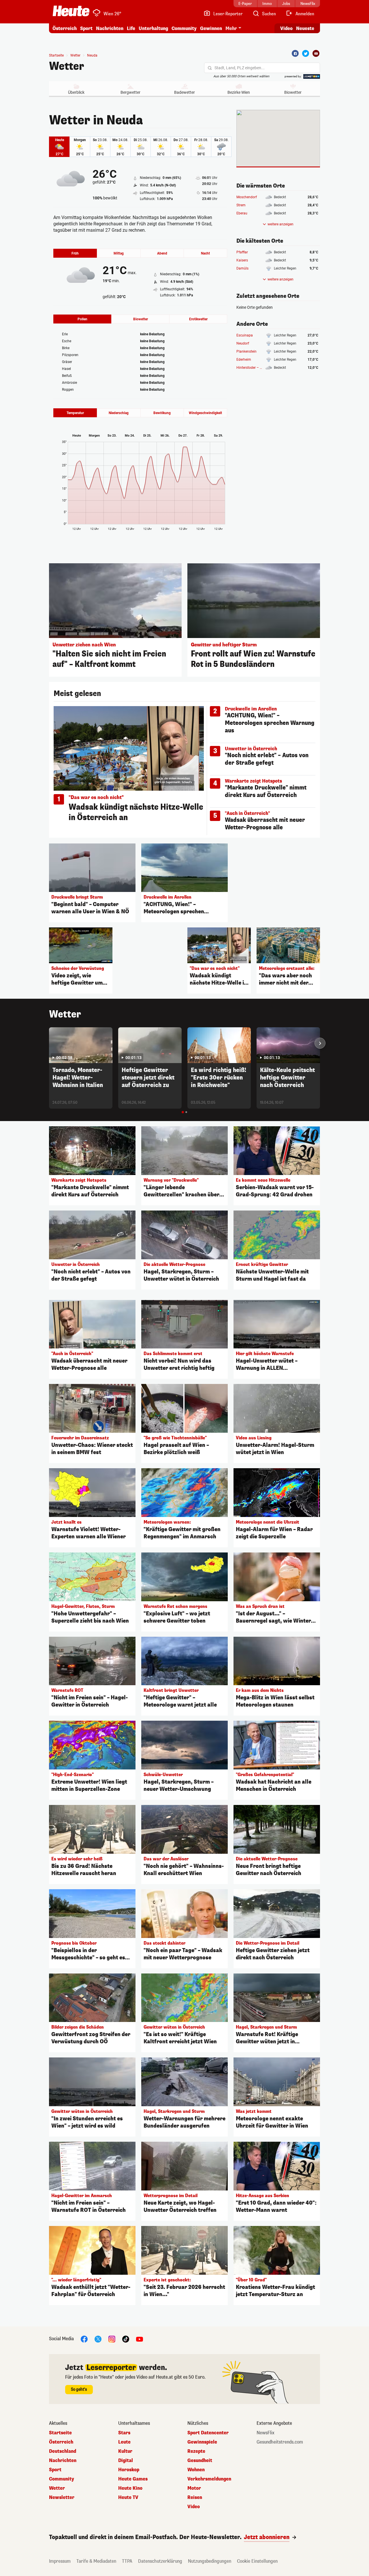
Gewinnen (211, 28)
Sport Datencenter (208, 2433)
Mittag (119, 253)
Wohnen (196, 2470)
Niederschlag (119, 413)
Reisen (195, 2498)
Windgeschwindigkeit (205, 413)
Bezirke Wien (239, 92)
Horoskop (129, 2470)
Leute (124, 2442)
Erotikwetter (198, 319)
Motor (194, 2488)
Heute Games (133, 2479)
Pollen (82, 319)
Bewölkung (162, 413)
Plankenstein (246, 351)
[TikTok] (126, 2339)
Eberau (242, 213)
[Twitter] (306, 53)
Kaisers (242, 260)
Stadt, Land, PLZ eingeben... (240, 68)
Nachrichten (63, 2461)
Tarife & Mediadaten (96, 2561)
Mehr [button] (231, 28)
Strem (241, 205)
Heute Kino (130, 2488)
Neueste (305, 28)
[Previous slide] (49, 1043)
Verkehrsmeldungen (209, 2479)
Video (286, 28)
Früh (75, 253)
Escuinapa (245, 335)
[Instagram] (112, 2339)
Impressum (60, 2561)
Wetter (67, 66)
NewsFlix (266, 2433)
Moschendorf (247, 197)
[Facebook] (295, 53)
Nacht (205, 253)
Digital (126, 2461)
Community (184, 28)
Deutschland (63, 2451)
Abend (162, 253)
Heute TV (128, 2498)
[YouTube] (140, 2339)
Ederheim (244, 360)
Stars (124, 2433)
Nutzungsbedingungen (210, 2561)
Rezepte (196, 2451)
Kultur (125, 2451)
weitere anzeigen (280, 224)
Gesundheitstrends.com (280, 2442)
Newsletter (62, 2498)
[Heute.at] (71, 11)
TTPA (127, 2561)
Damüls (242, 268)
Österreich (65, 28)
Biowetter (293, 92)
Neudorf (243, 343)
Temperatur (75, 413)
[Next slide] (320, 1043)
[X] (98, 2339)
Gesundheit (200, 2461)
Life (131, 28)
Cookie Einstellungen (257, 2561)
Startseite (56, 55)
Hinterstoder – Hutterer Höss (259, 368)
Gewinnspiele (202, 2442)
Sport (86, 28)
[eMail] (316, 53)
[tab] (183, 1112)
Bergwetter (130, 92)
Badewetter (184, 92)
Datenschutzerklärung (160, 2561)
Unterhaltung (153, 28)
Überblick (76, 92)
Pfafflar (242, 252)
